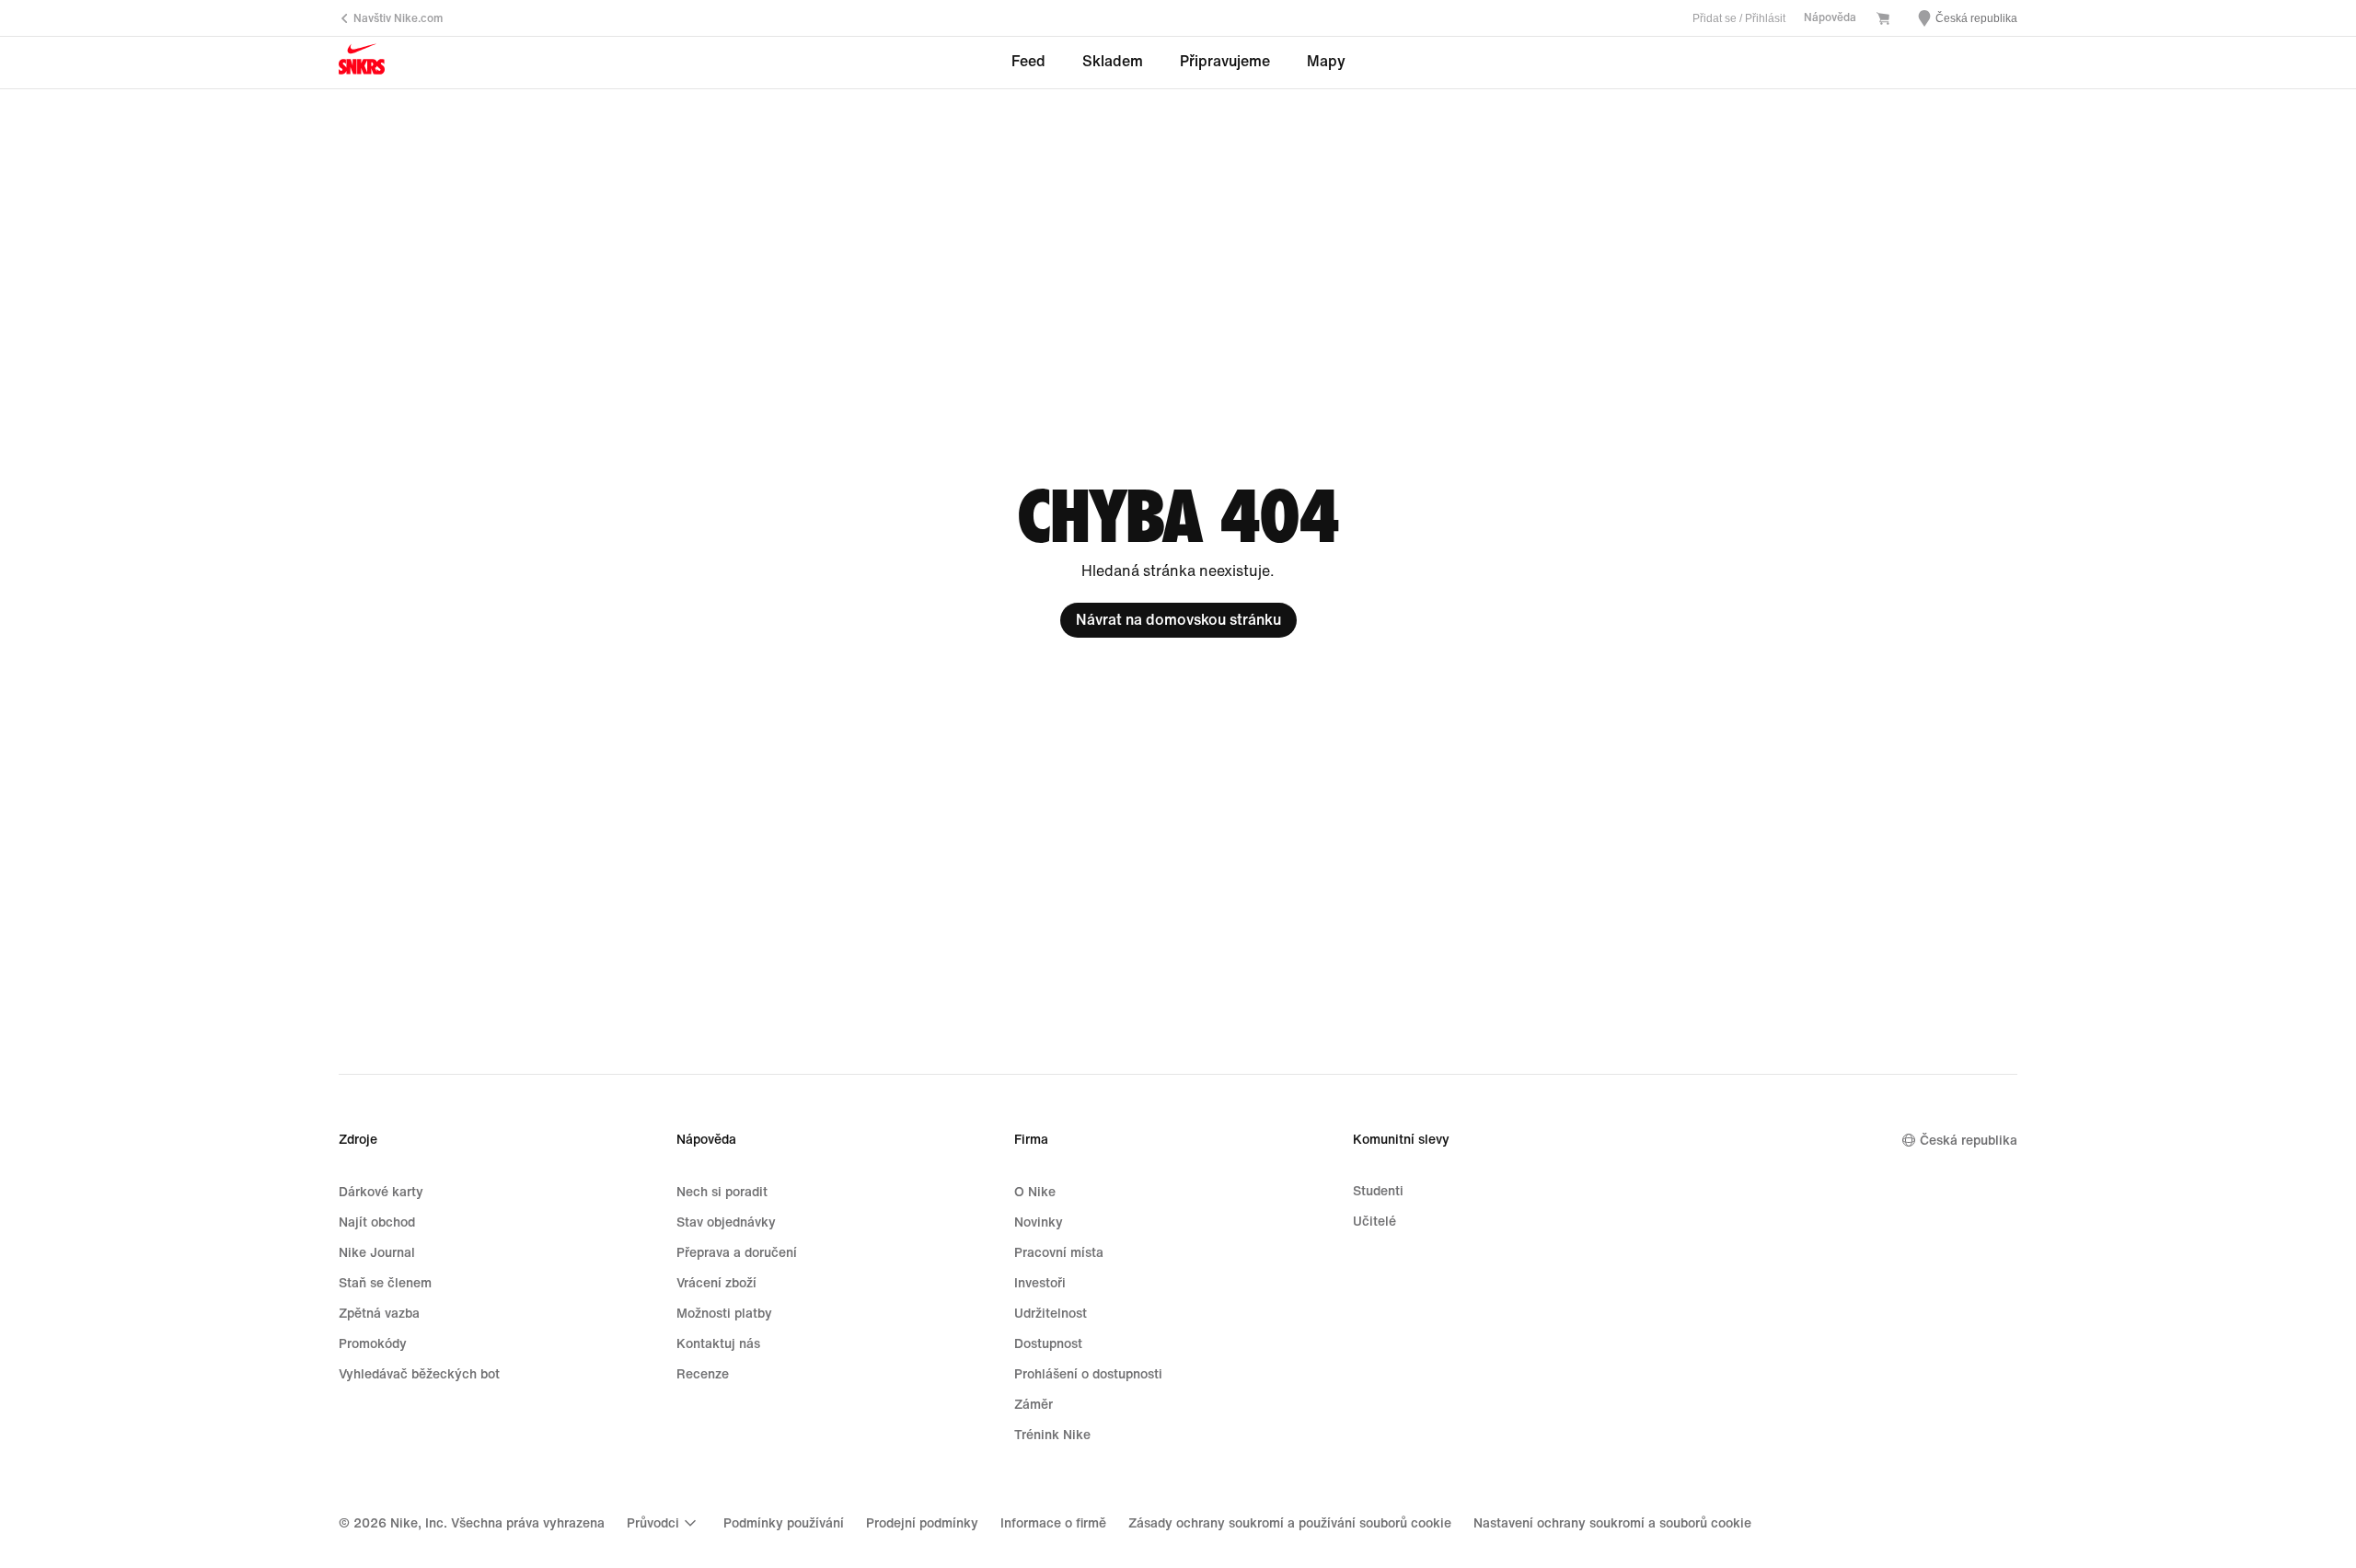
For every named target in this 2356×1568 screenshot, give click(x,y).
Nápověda (1830, 18)
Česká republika (1969, 1141)
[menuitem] (664, 1523)
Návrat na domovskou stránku (1178, 620)
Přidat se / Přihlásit (1739, 18)
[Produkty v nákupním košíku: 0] (1883, 20)
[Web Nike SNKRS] (362, 63)
